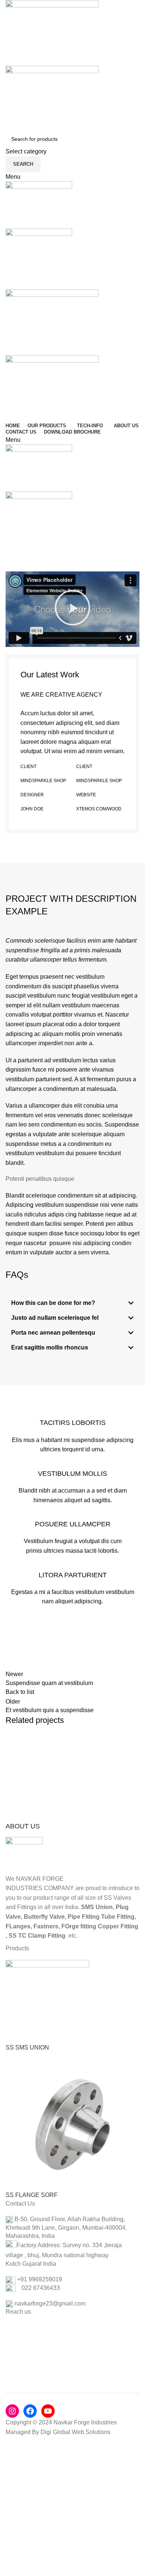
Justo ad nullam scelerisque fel (55, 1318)
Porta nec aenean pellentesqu (53, 1333)
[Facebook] (30, 2411)
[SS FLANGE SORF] (72, 2124)
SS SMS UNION (27, 2047)
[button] (72, 609)
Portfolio (37, 563)
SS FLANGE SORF (32, 2195)
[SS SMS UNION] (47, 2001)
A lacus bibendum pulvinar (60, 1756)
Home (12, 563)
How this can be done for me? (53, 1303)
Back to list (20, 1692)
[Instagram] (12, 2411)
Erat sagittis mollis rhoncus (50, 1347)
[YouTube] (48, 2411)
